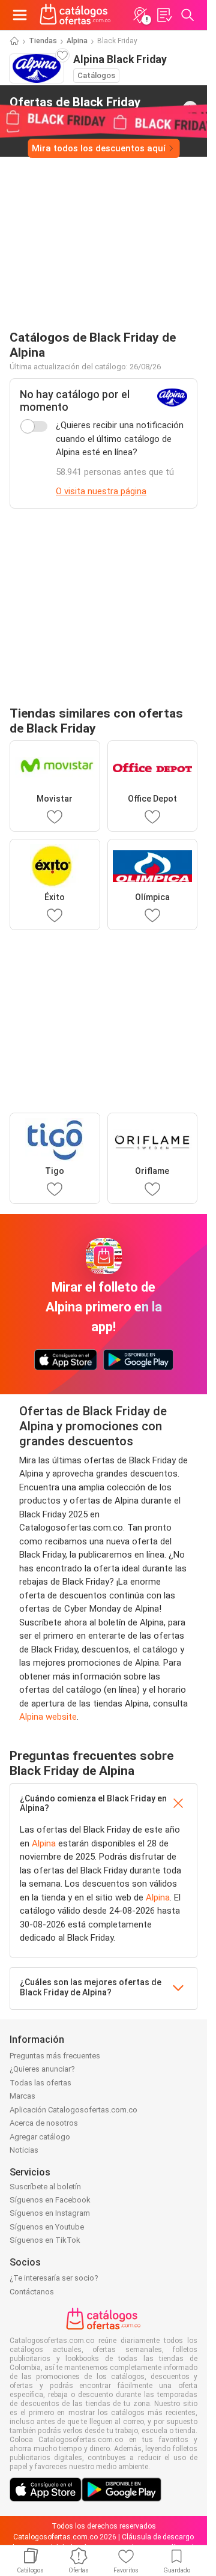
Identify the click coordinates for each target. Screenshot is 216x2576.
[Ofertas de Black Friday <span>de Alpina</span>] (190, 108)
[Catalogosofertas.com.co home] (75, 15)
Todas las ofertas (40, 2083)
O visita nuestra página (101, 491)
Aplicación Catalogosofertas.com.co (73, 2110)
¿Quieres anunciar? (42, 2069)
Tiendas (43, 41)
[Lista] (164, 15)
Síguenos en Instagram (50, 2213)
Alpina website (48, 1717)
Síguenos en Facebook (50, 2200)
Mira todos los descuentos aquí (99, 148)
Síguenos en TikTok (45, 2240)
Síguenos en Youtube (47, 2227)
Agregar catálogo (40, 2137)
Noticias (24, 2150)
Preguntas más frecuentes (55, 2056)
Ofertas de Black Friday (75, 107)
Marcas (22, 2096)
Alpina (77, 41)
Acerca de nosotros (44, 2123)
